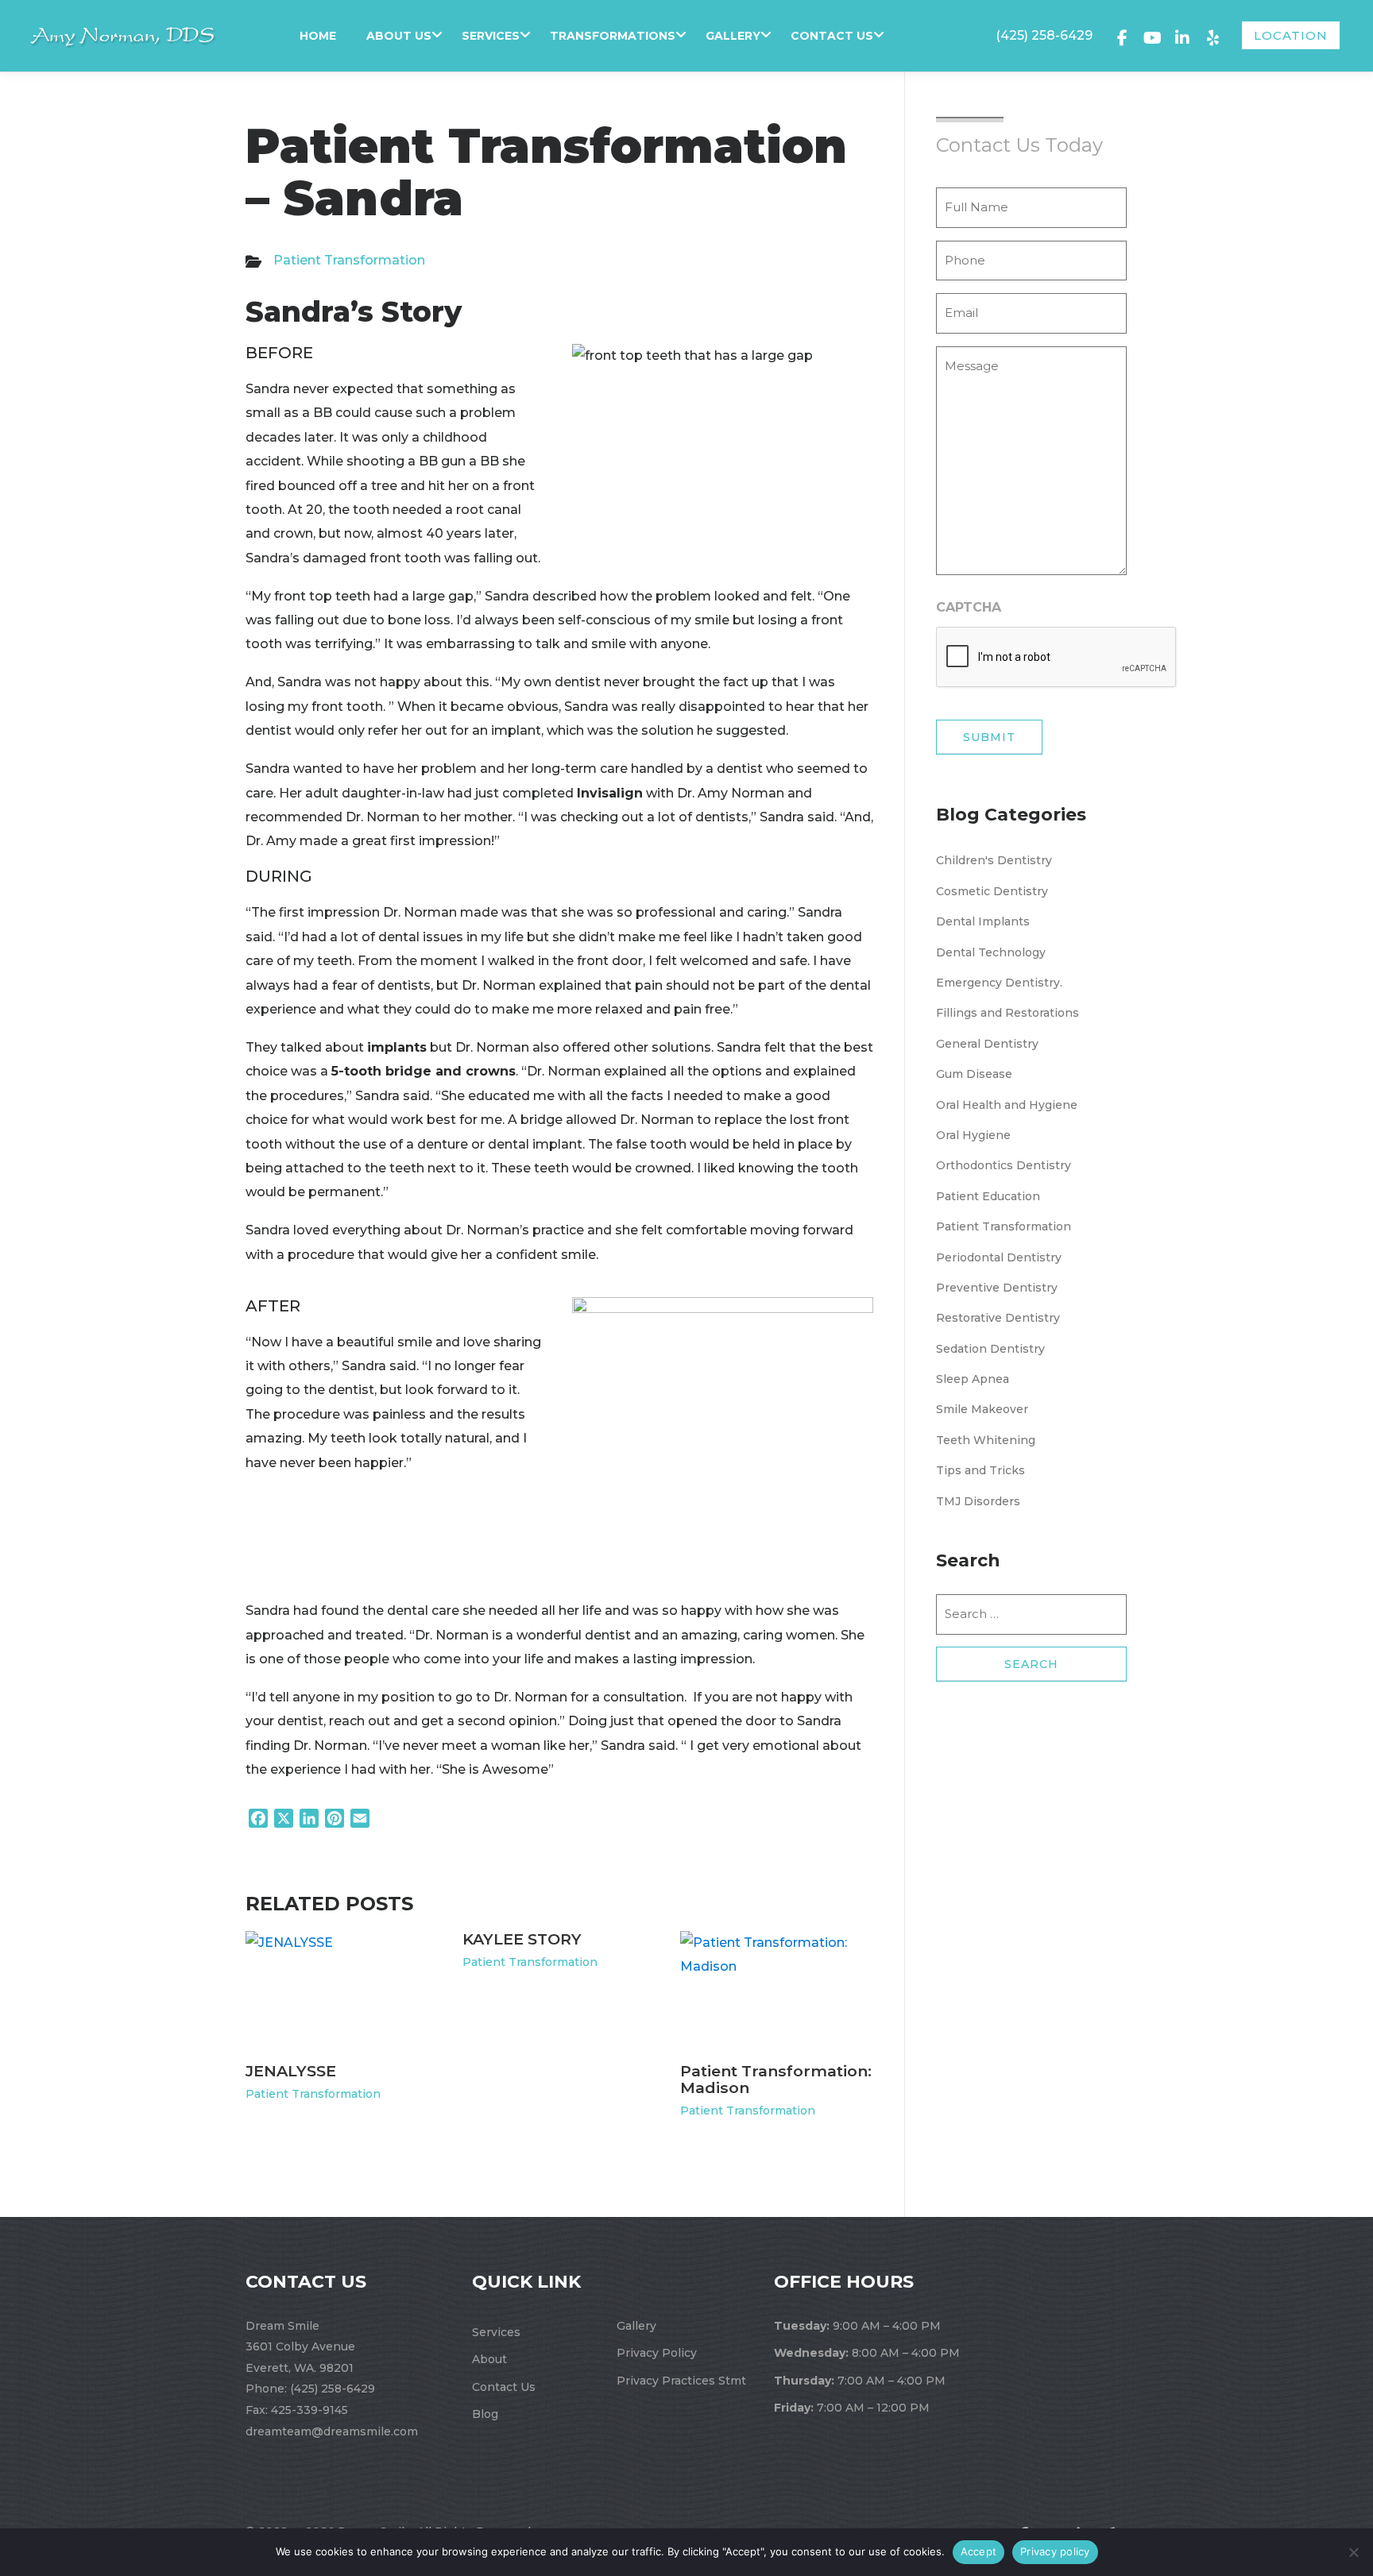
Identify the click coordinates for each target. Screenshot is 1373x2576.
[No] (1353, 2552)
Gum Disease (974, 1074)
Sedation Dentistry (990, 1349)
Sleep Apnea (973, 1379)
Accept (979, 2551)
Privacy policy (1055, 2551)
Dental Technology (991, 952)
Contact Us (832, 36)
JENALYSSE (291, 2071)
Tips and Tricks (980, 1470)
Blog (485, 2414)
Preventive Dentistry (997, 1288)
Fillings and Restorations (1008, 1013)
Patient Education (988, 1196)
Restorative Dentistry (998, 1318)
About (489, 2359)
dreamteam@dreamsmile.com (332, 2431)
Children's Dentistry (994, 860)
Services (491, 36)
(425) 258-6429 (1044, 35)
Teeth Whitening (986, 1440)
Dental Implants (983, 921)
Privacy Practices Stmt (681, 2381)
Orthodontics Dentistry (1004, 1165)
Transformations (613, 36)
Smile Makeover (982, 1409)
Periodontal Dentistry (999, 1257)
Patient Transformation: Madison (776, 2079)
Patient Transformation (349, 260)
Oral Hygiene (973, 1135)
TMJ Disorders (978, 1501)
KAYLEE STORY (522, 1939)
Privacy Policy (657, 2353)
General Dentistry (987, 1044)
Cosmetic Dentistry (992, 891)
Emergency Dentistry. (999, 983)
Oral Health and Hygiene (1007, 1105)
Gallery (733, 36)
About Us (399, 36)
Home (318, 36)
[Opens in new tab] (1122, 36)
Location (1291, 35)
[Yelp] (1212, 36)
